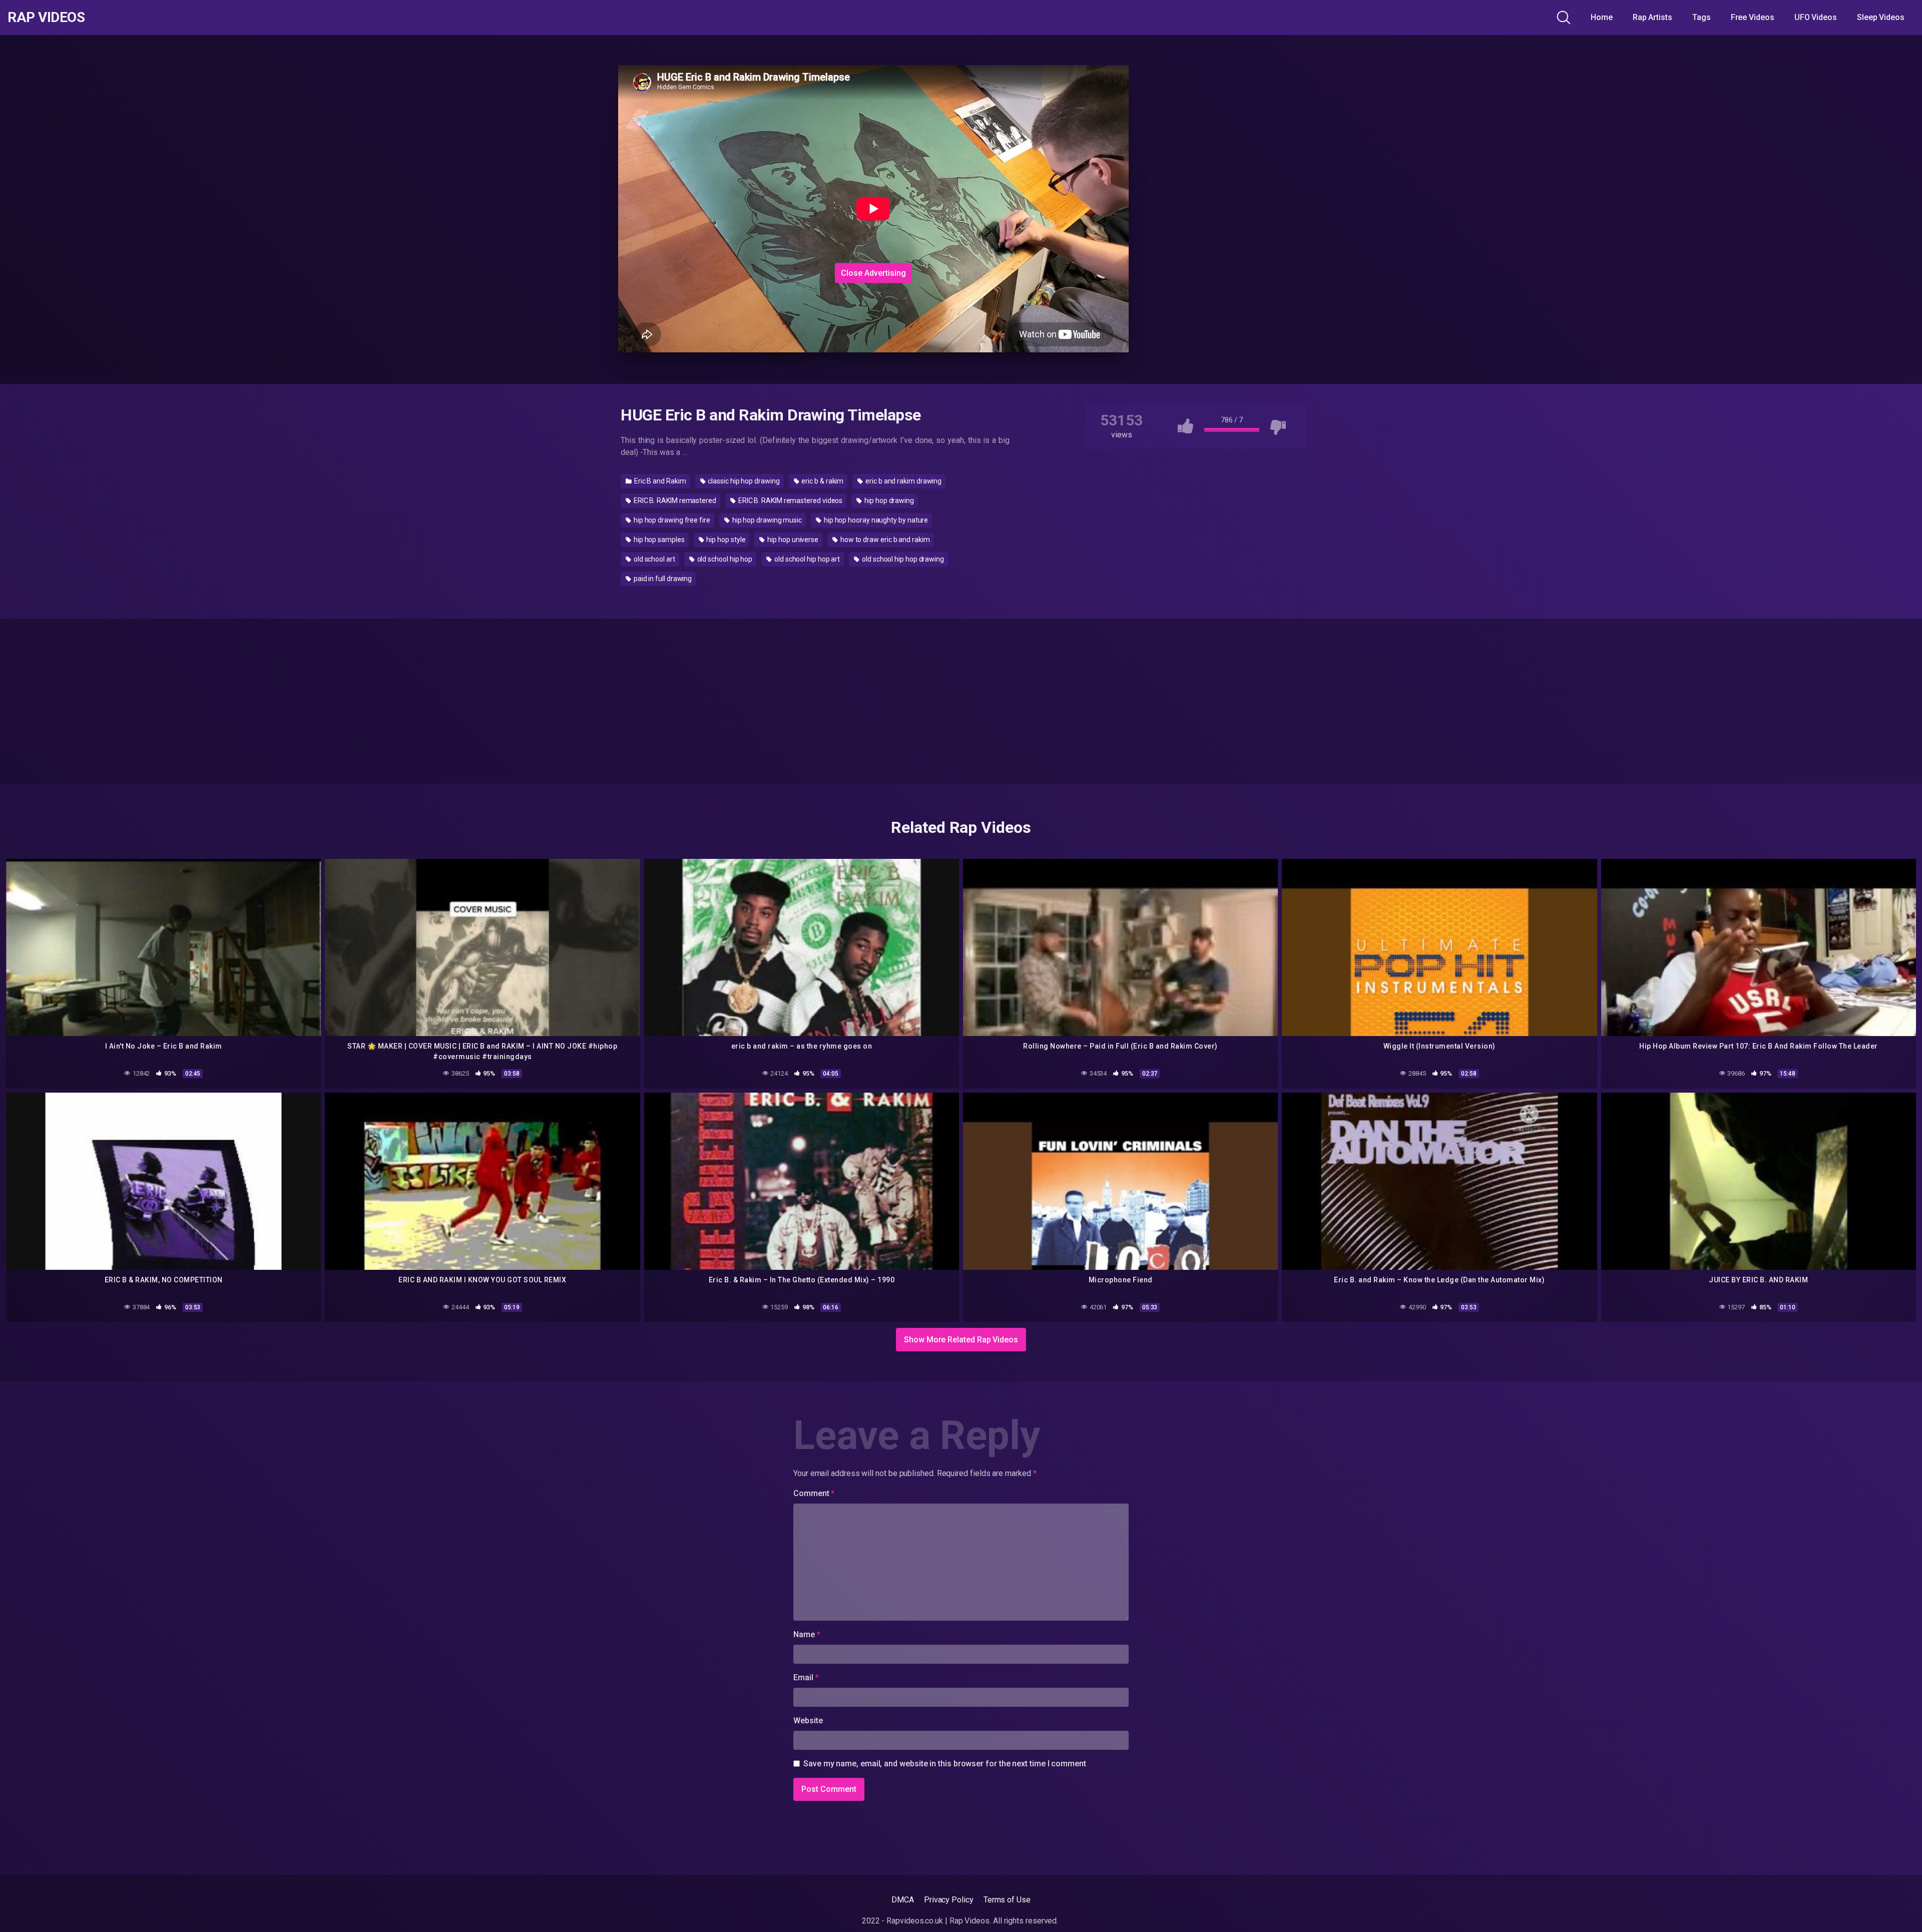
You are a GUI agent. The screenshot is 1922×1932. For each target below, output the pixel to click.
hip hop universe (792, 540)
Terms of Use (1007, 1900)
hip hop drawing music (766, 520)
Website (808, 1721)
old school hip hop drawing (902, 559)
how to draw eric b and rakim (884, 540)
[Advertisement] (873, 197)
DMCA (903, 1900)
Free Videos (1753, 17)
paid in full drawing (662, 579)
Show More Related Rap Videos (961, 1340)
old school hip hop (724, 559)
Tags (1702, 17)
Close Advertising (873, 273)
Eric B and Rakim (659, 481)
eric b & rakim (822, 481)
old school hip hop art (806, 559)
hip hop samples (658, 540)
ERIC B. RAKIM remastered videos (790, 501)
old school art (654, 559)
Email (806, 1677)
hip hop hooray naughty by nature (875, 520)
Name (807, 1634)
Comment (814, 1493)
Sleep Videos (1881, 17)
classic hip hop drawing (743, 481)
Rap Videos (46, 18)
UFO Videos (1816, 17)
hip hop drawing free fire (671, 520)
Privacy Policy (949, 1900)
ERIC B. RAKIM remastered (674, 501)
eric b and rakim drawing (903, 481)
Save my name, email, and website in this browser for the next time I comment (945, 1764)
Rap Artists (1652, 17)
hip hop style (726, 540)
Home (1602, 17)
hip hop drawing (888, 501)
